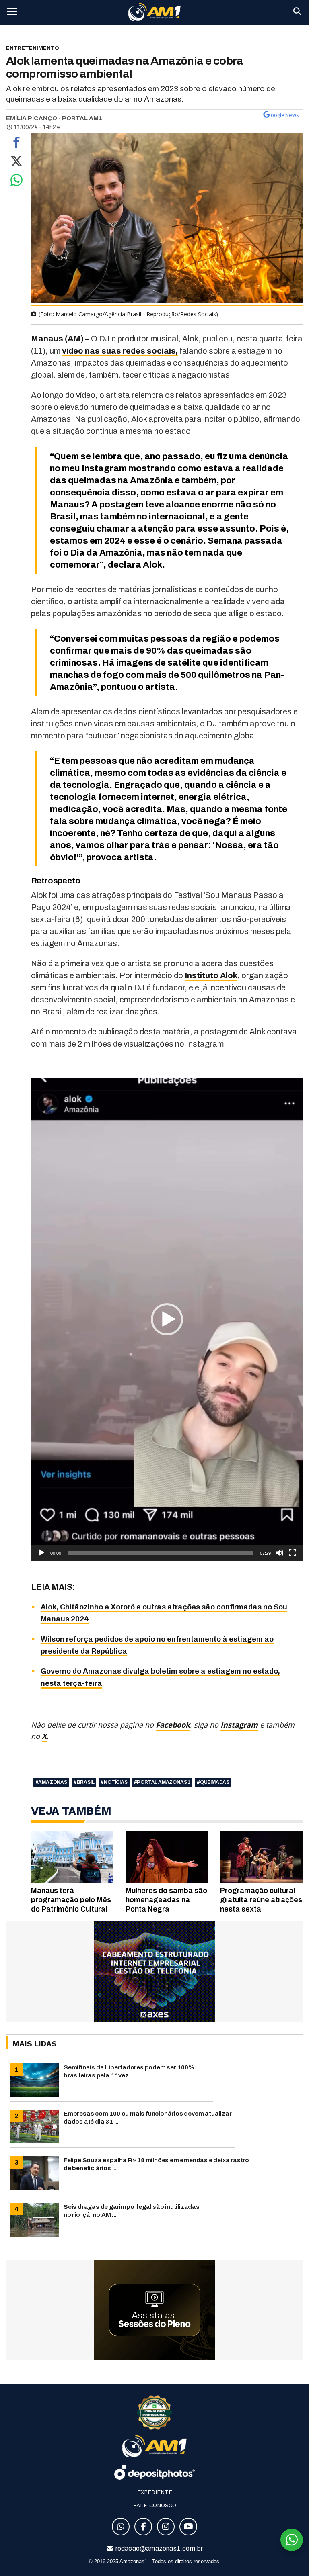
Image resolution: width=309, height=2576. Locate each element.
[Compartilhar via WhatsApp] (16, 182)
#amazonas (51, 1782)
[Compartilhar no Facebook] (16, 144)
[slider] (161, 1553)
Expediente (155, 2492)
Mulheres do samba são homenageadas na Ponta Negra (166, 1900)
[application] (167, 1320)
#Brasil (84, 1782)
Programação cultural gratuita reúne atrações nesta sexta (261, 1900)
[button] (167, 1319)
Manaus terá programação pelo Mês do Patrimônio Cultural (71, 1900)
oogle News (285, 115)
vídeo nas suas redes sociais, (120, 351)
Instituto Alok (211, 975)
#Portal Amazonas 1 (162, 1782)
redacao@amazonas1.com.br (159, 2548)
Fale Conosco (155, 2505)
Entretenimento (33, 48)
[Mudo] (280, 1553)
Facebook (173, 1725)
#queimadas (213, 1782)
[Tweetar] (16, 163)
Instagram (239, 1725)
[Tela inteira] (293, 1553)
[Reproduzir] (41, 1553)
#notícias (114, 1782)
